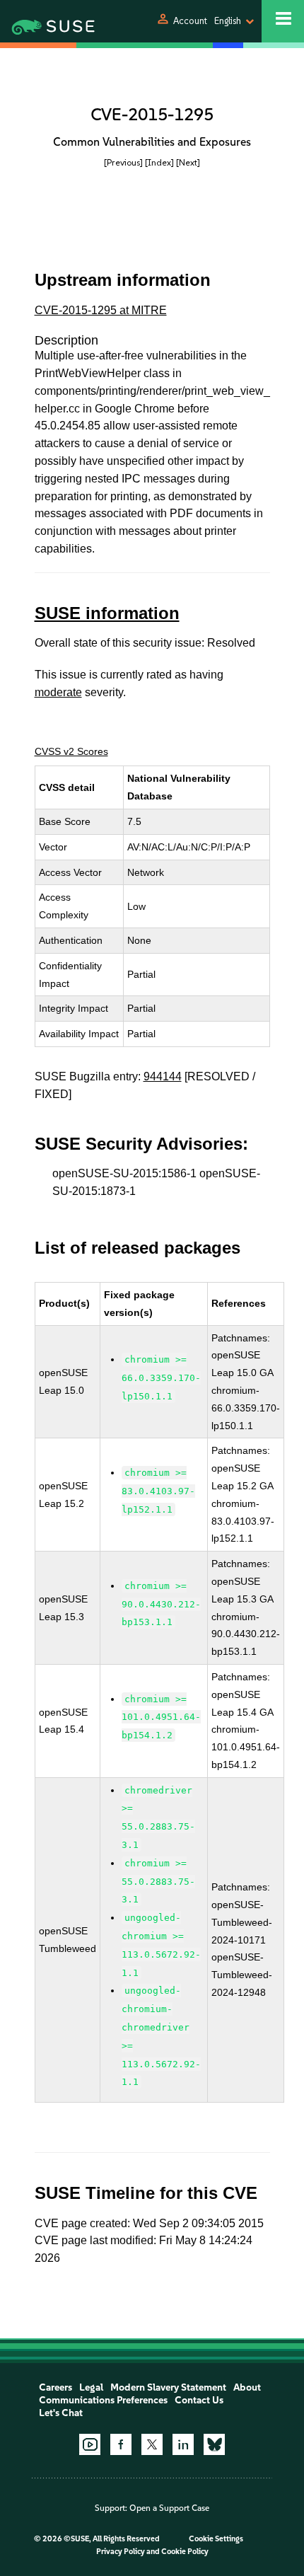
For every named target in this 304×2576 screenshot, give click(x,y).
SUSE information (107, 613)
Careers (55, 2387)
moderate (58, 692)
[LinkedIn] (183, 2444)
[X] (152, 2444)
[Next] (188, 162)
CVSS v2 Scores (71, 751)
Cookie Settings (216, 2539)
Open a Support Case (169, 2508)
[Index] (159, 162)
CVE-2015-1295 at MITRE (101, 310)
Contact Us (199, 2400)
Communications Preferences (103, 2400)
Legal (91, 2387)
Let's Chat (61, 2413)
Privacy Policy (121, 2552)
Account (190, 21)
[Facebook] (121, 2444)
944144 (163, 1076)
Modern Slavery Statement (168, 2387)
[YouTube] (90, 2444)
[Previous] (123, 162)
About (247, 2387)
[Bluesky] (214, 2444)
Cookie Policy (185, 2552)
